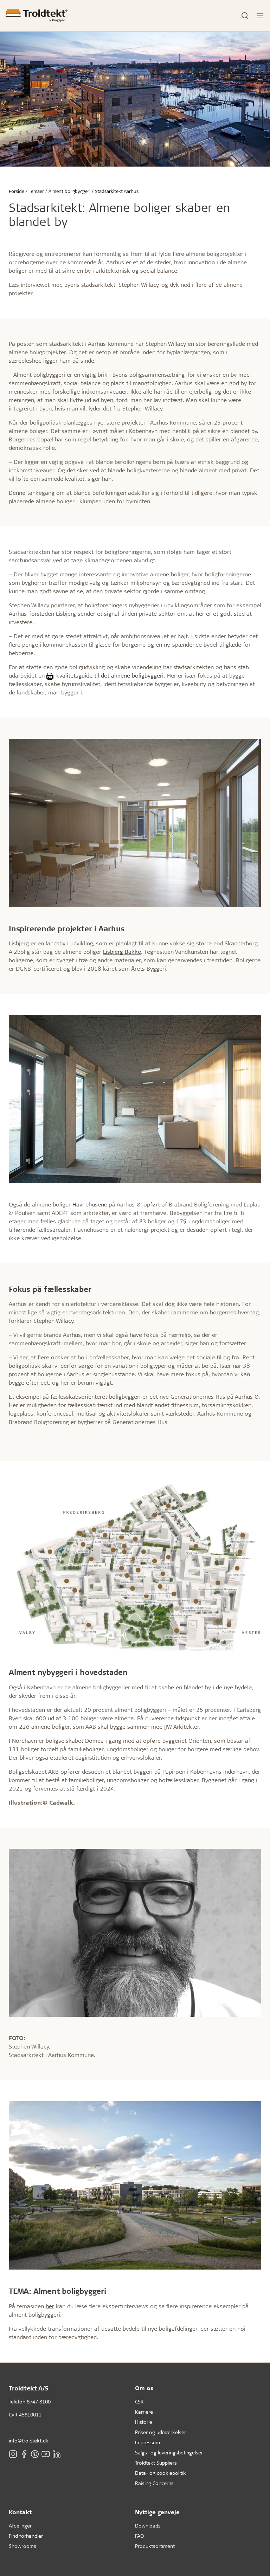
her (50, 2306)
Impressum (147, 2442)
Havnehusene (90, 1204)
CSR (139, 2402)
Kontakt (20, 2512)
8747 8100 (39, 2402)
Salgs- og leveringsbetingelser (169, 2452)
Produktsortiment (155, 2546)
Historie (144, 2422)
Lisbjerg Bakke (122, 952)
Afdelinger (20, 2526)
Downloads (148, 2526)
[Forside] (37, 16)
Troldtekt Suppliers (156, 2463)
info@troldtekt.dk (29, 2441)
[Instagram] (13, 2454)
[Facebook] (24, 2454)
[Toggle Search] (245, 16)
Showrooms (22, 2546)
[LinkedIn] (57, 2454)
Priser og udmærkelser (160, 2432)
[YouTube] (46, 2454)
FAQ (139, 2536)
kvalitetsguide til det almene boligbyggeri (110, 675)
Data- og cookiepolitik (160, 2473)
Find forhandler (26, 2536)
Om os (144, 2388)
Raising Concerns (154, 2483)
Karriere (144, 2412)
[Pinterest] (35, 2454)
